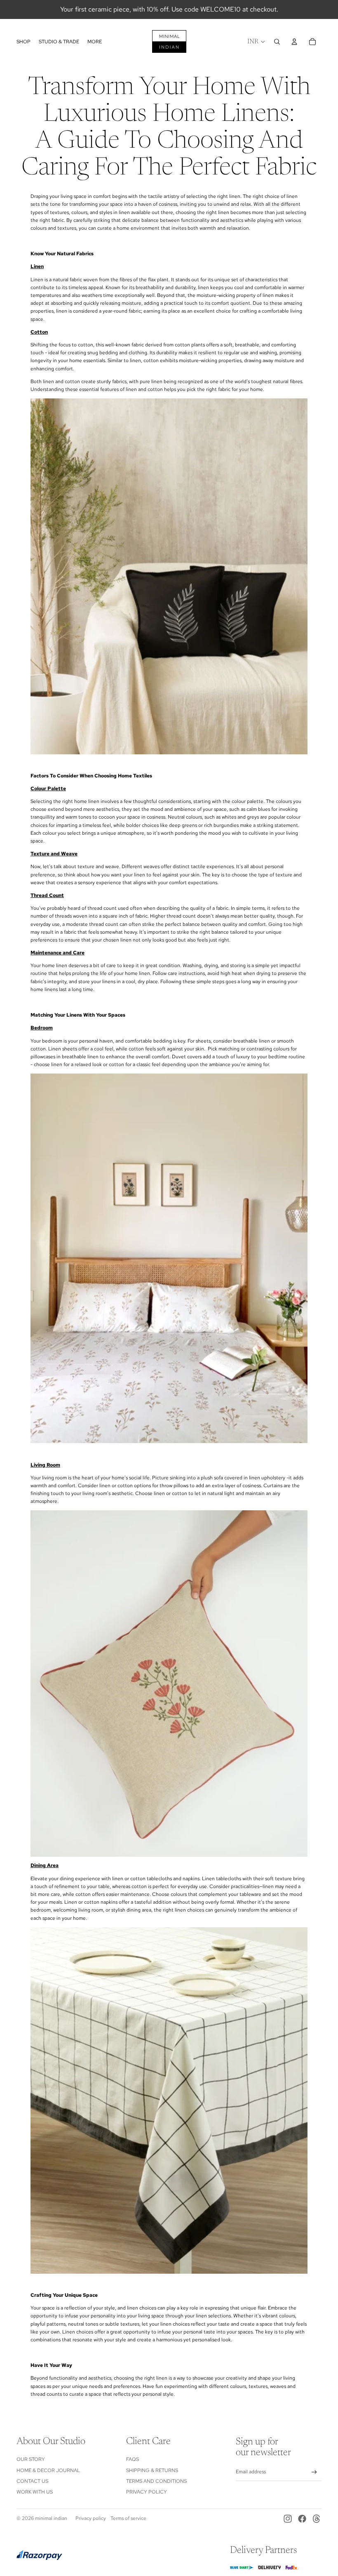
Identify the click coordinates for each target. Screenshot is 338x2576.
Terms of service (128, 2518)
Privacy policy (91, 2518)
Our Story (31, 2459)
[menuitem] (95, 42)
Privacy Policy (147, 2492)
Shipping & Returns (152, 2470)
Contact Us (32, 2481)
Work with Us (35, 2492)
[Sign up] (314, 2472)
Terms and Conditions (156, 2481)
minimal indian (51, 2518)
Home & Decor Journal (48, 2470)
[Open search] (277, 42)
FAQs (133, 2459)
